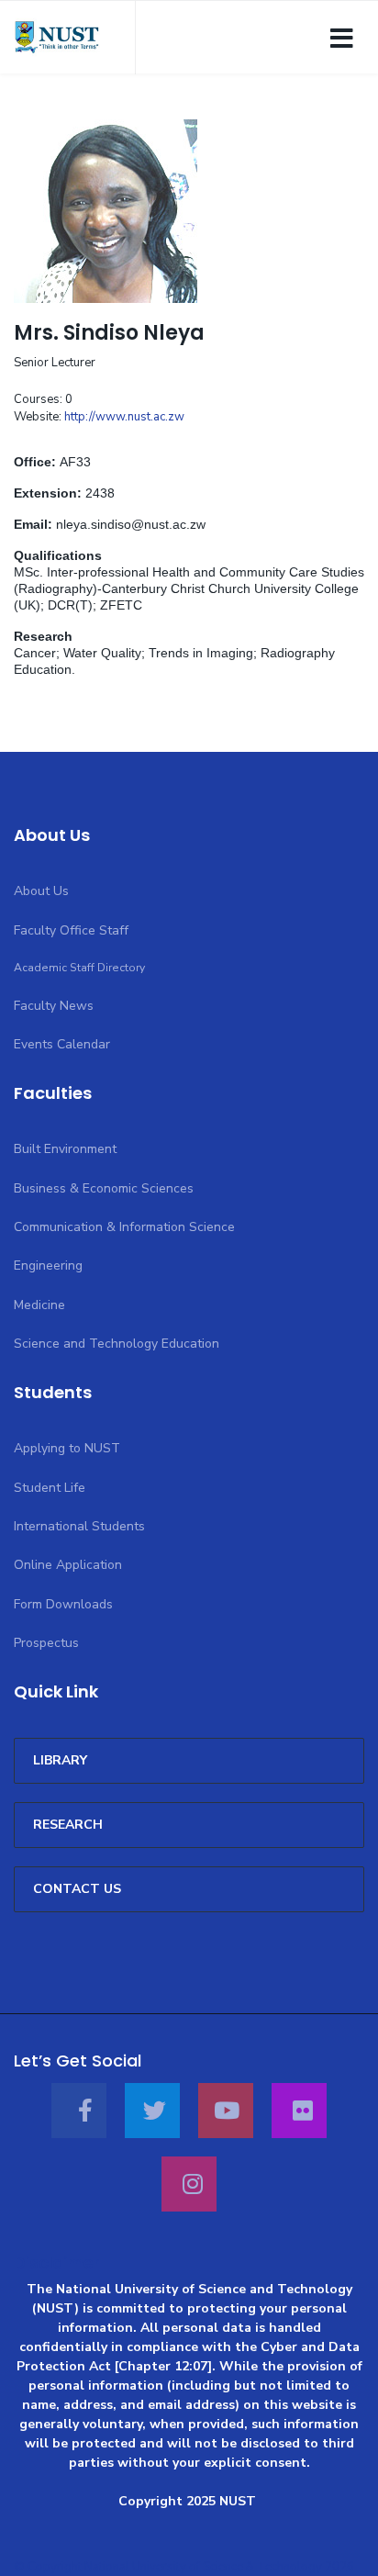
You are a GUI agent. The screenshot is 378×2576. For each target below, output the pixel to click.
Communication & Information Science (124, 1227)
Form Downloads (63, 1604)
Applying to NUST (67, 1448)
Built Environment (65, 1149)
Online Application (68, 1565)
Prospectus (46, 1643)
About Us (41, 891)
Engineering (48, 1266)
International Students (79, 1526)
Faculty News (54, 1006)
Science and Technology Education (117, 1344)
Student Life (50, 1488)
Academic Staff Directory (79, 968)
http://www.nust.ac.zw (124, 417)
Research (68, 1825)
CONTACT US (77, 1889)
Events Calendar (62, 1044)
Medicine (39, 1305)
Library (60, 1760)
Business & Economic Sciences (104, 1188)
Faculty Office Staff (71, 930)
